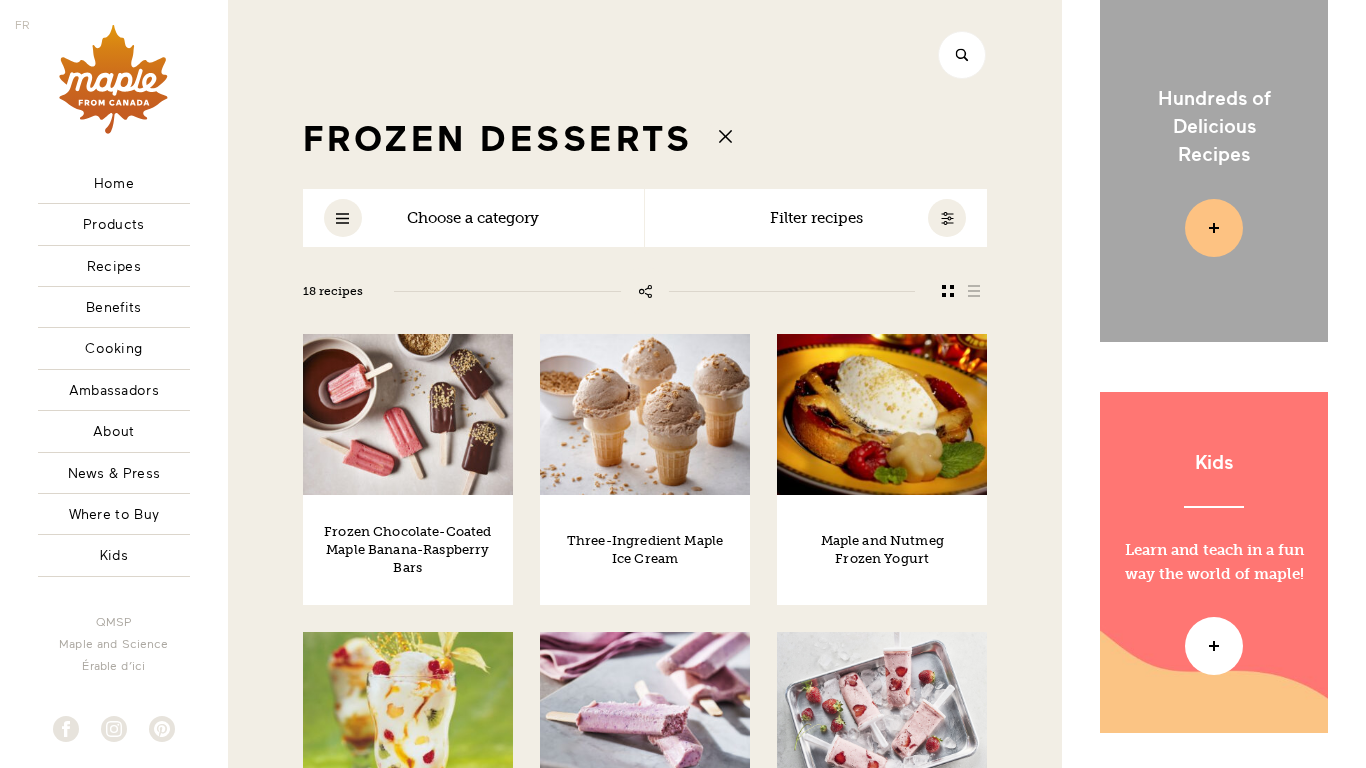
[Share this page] (645, 291)
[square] (948, 291)
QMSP (114, 621)
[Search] (962, 55)
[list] (974, 291)
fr (22, 24)
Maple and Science (114, 643)
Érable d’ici (113, 665)
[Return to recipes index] (726, 136)
